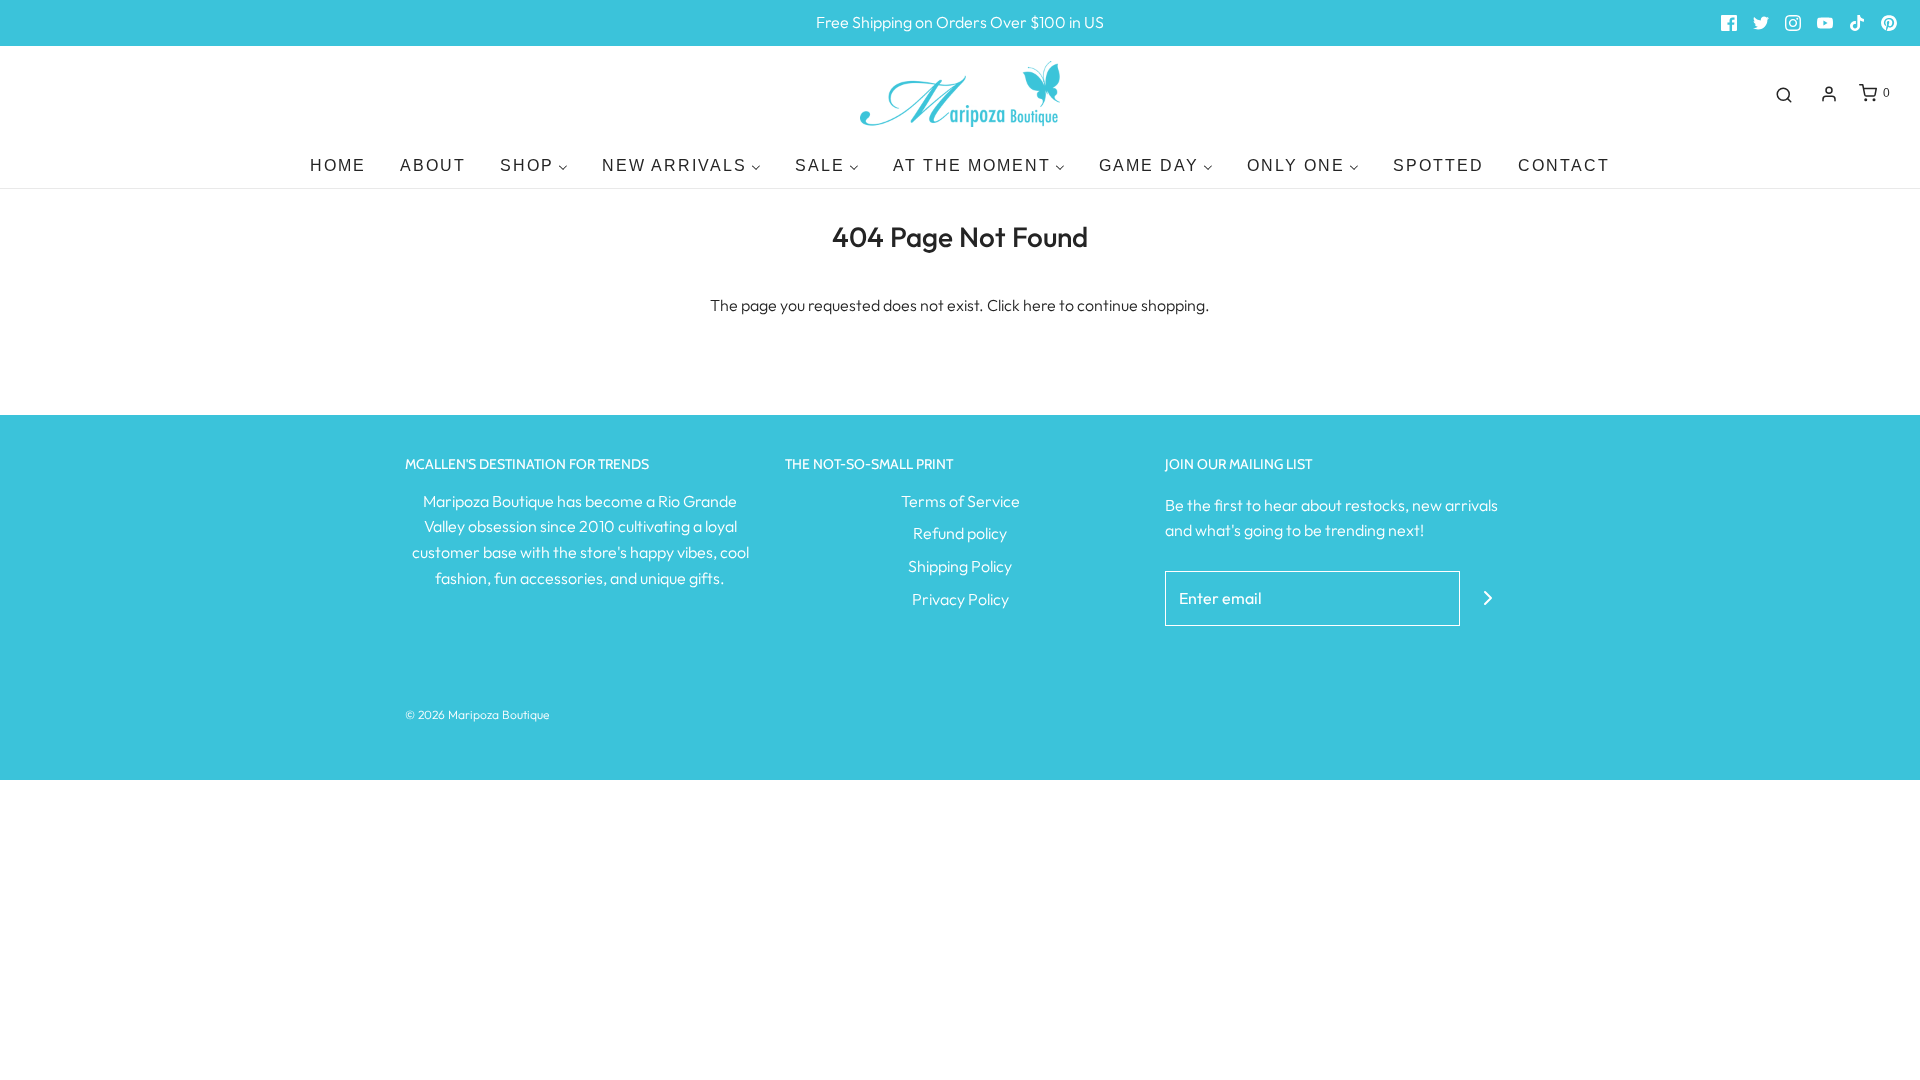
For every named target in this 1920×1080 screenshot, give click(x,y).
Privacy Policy (960, 599)
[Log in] (1829, 94)
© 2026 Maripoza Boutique (477, 714)
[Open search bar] (1784, 94)
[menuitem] (338, 165)
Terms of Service (960, 501)
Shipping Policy (960, 566)
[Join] (1487, 598)
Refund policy (960, 533)
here (1039, 305)
